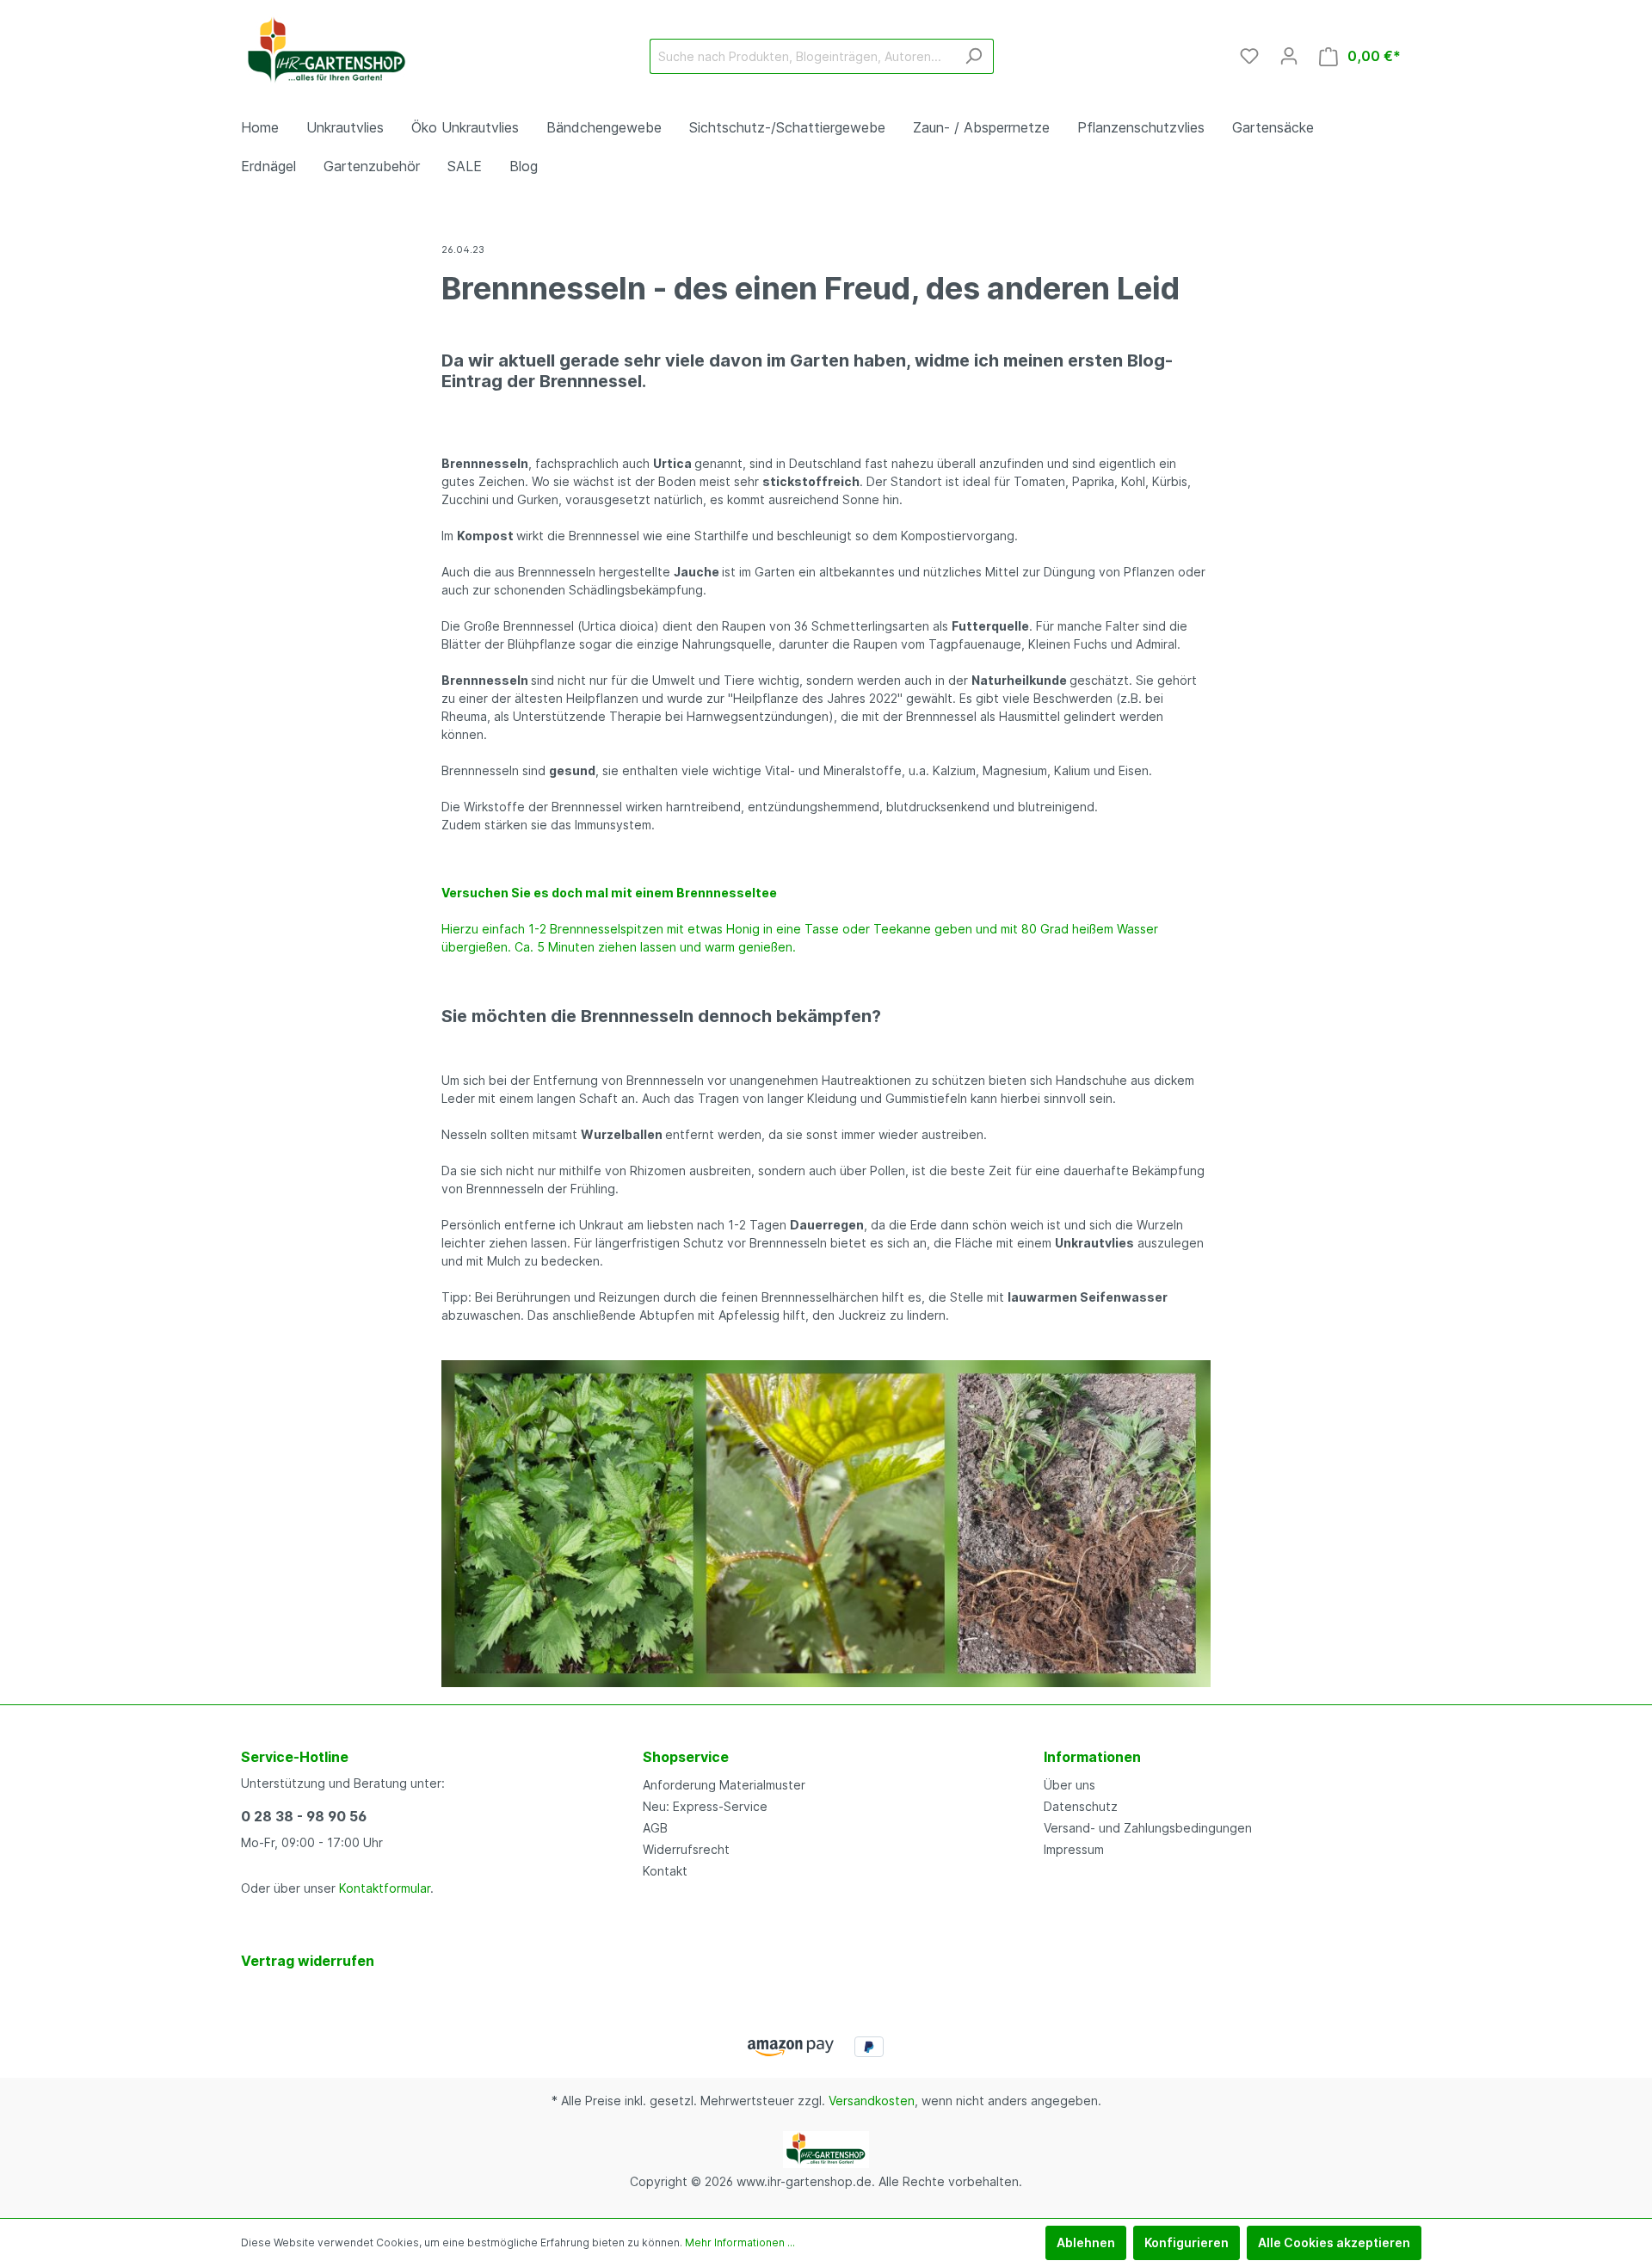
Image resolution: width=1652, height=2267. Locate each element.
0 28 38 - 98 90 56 (304, 1816)
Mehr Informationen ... (740, 2242)
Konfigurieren (1187, 2242)
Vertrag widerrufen (308, 1961)
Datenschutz (1081, 1806)
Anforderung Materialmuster (724, 1785)
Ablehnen (1086, 2242)
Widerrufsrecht (686, 1849)
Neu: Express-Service (705, 1806)
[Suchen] (974, 56)
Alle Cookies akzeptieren (1334, 2242)
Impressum (1074, 1849)
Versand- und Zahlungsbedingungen (1148, 1828)
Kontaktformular (385, 1888)
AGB (655, 1828)
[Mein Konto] (1289, 56)
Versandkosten (872, 2101)
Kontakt (665, 1871)
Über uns (1069, 1785)
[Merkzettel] (1249, 56)
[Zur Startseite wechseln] (327, 52)
